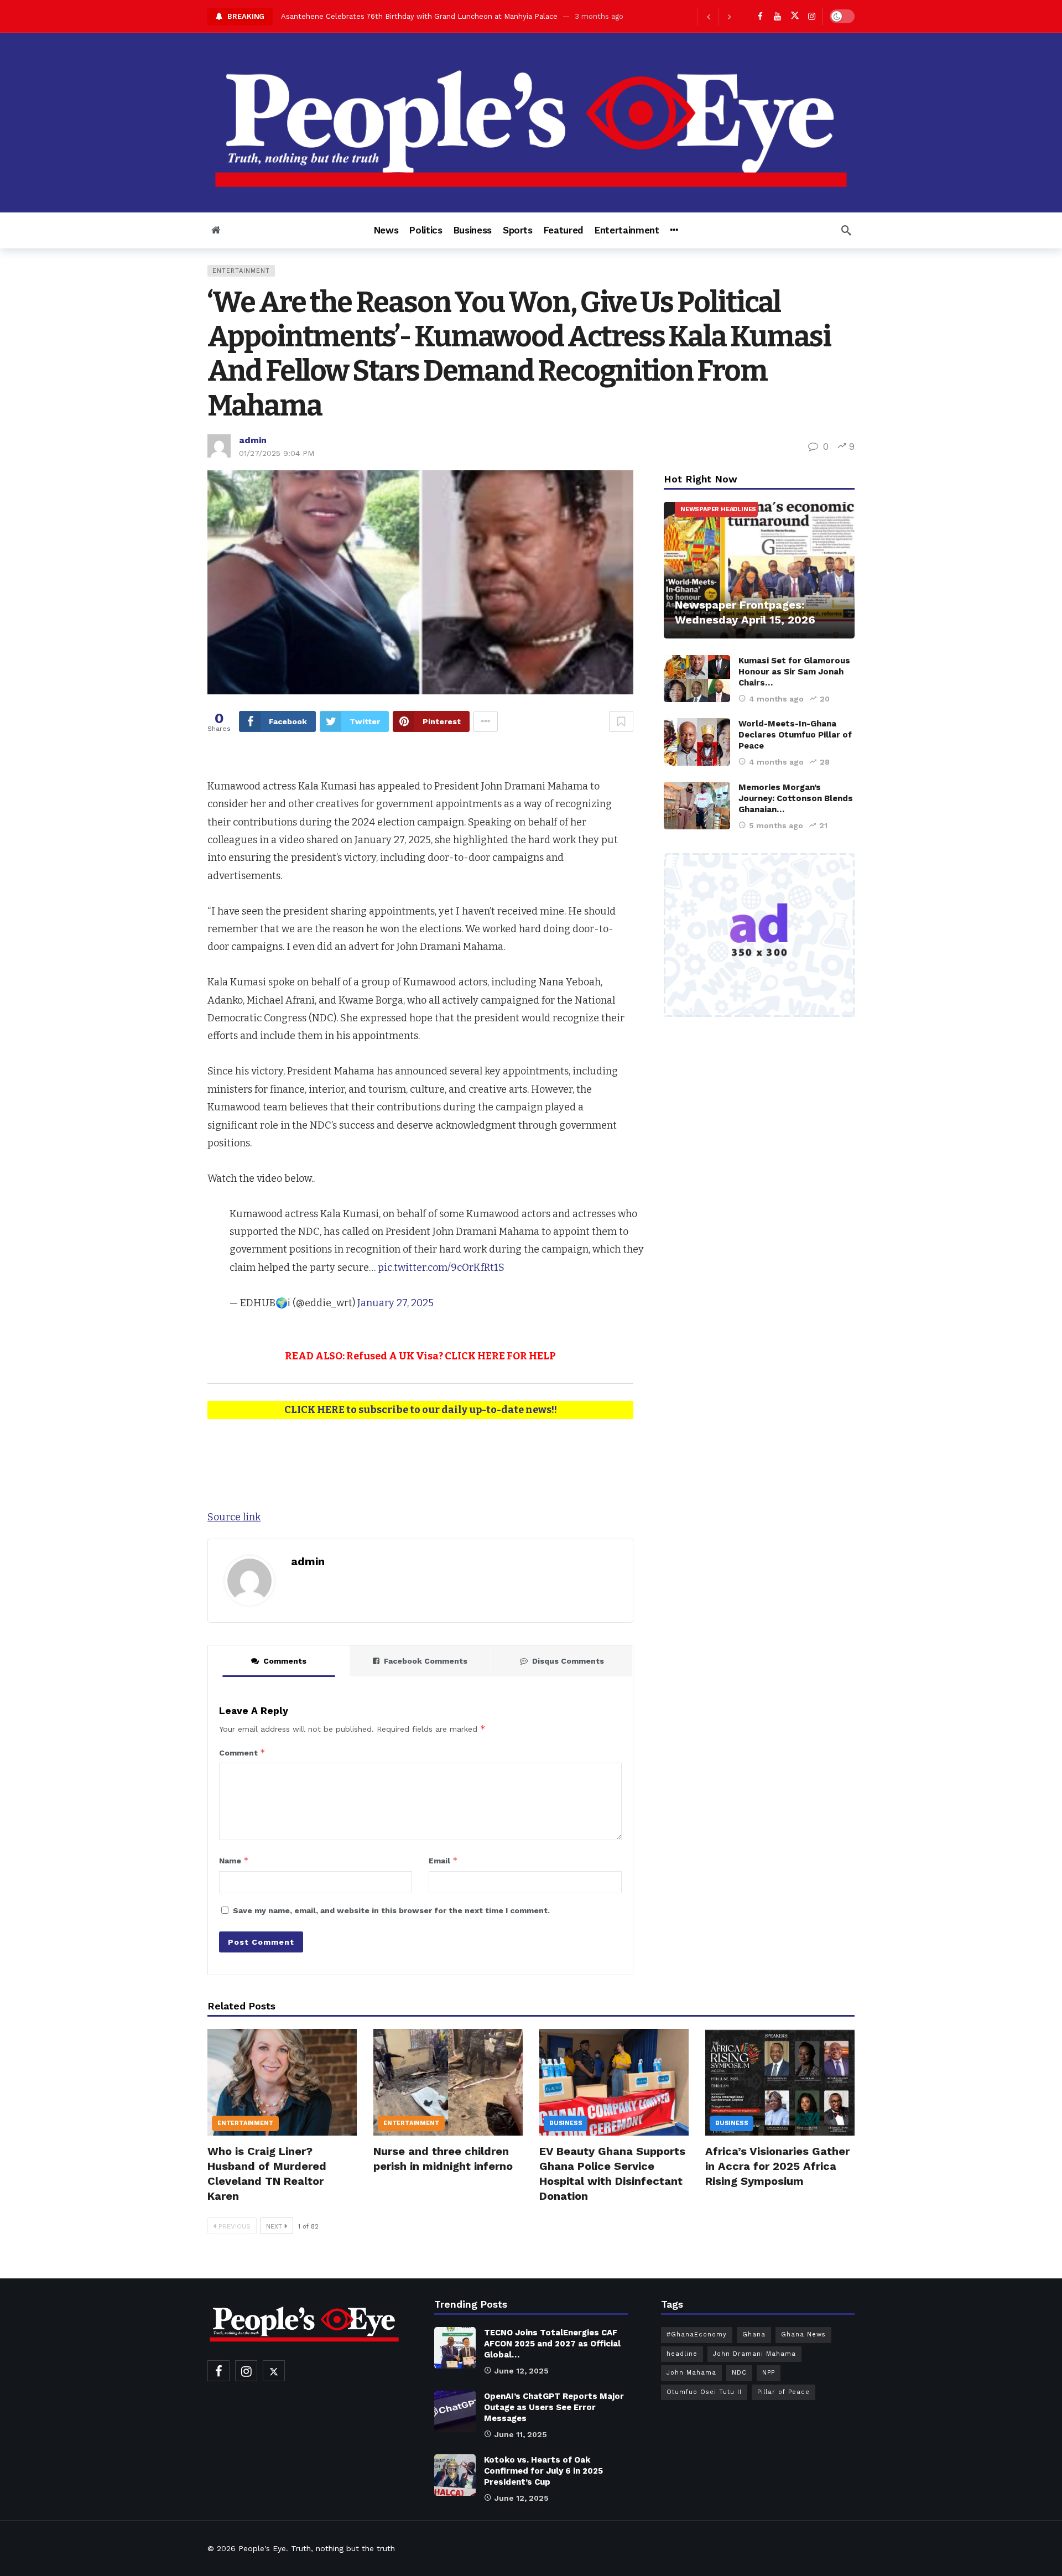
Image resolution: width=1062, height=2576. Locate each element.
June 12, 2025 (522, 2371)
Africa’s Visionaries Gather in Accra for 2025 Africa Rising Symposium (777, 2166)
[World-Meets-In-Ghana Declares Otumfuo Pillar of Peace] (697, 742)
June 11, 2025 (521, 2434)
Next (274, 2226)
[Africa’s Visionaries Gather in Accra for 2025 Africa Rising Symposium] (780, 2082)
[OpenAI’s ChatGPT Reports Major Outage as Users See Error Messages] (455, 2411)
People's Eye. (263, 2548)
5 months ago (776, 825)
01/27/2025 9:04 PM (277, 453)
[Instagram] (812, 16)
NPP (769, 2373)
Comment (242, 1752)
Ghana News (803, 2334)
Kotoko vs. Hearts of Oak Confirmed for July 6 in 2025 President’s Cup (543, 2471)
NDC (739, 2373)
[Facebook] (760, 16)
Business (566, 2123)
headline (682, 2354)
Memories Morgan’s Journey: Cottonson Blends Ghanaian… (796, 798)
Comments (285, 1661)
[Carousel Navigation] (719, 17)
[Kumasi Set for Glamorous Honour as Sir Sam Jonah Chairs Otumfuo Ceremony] (697, 679)
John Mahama (691, 2373)
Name (234, 1860)
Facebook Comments (426, 1661)
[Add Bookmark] (621, 721)
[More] (674, 230)
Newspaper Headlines (718, 509)
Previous (235, 2226)
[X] (795, 16)
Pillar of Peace (784, 2392)
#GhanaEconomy (697, 2334)
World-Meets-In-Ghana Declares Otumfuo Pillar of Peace (795, 735)
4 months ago (776, 699)
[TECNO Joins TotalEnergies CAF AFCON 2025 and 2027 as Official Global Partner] (455, 2348)
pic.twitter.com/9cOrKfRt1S (441, 1268)
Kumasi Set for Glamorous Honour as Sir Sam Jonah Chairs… (794, 672)
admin (253, 440)
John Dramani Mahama (754, 2354)
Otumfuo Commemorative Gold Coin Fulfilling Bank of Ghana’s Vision (402, 16)
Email (443, 1860)
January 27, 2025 (395, 1303)
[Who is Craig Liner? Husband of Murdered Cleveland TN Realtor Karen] (282, 2082)
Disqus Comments (568, 1661)
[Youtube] (777, 16)
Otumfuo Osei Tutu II (704, 2392)
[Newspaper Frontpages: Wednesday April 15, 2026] (759, 570)
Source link (234, 1517)
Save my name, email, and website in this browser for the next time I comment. (391, 1910)
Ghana (754, 2334)
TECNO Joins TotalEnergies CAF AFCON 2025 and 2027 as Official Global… (552, 2344)
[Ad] (759, 935)
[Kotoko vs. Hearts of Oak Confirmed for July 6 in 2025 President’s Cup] (455, 2475)
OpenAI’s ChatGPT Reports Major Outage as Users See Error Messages (554, 2407)
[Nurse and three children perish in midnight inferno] (448, 2082)
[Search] (846, 230)
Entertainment (241, 271)
